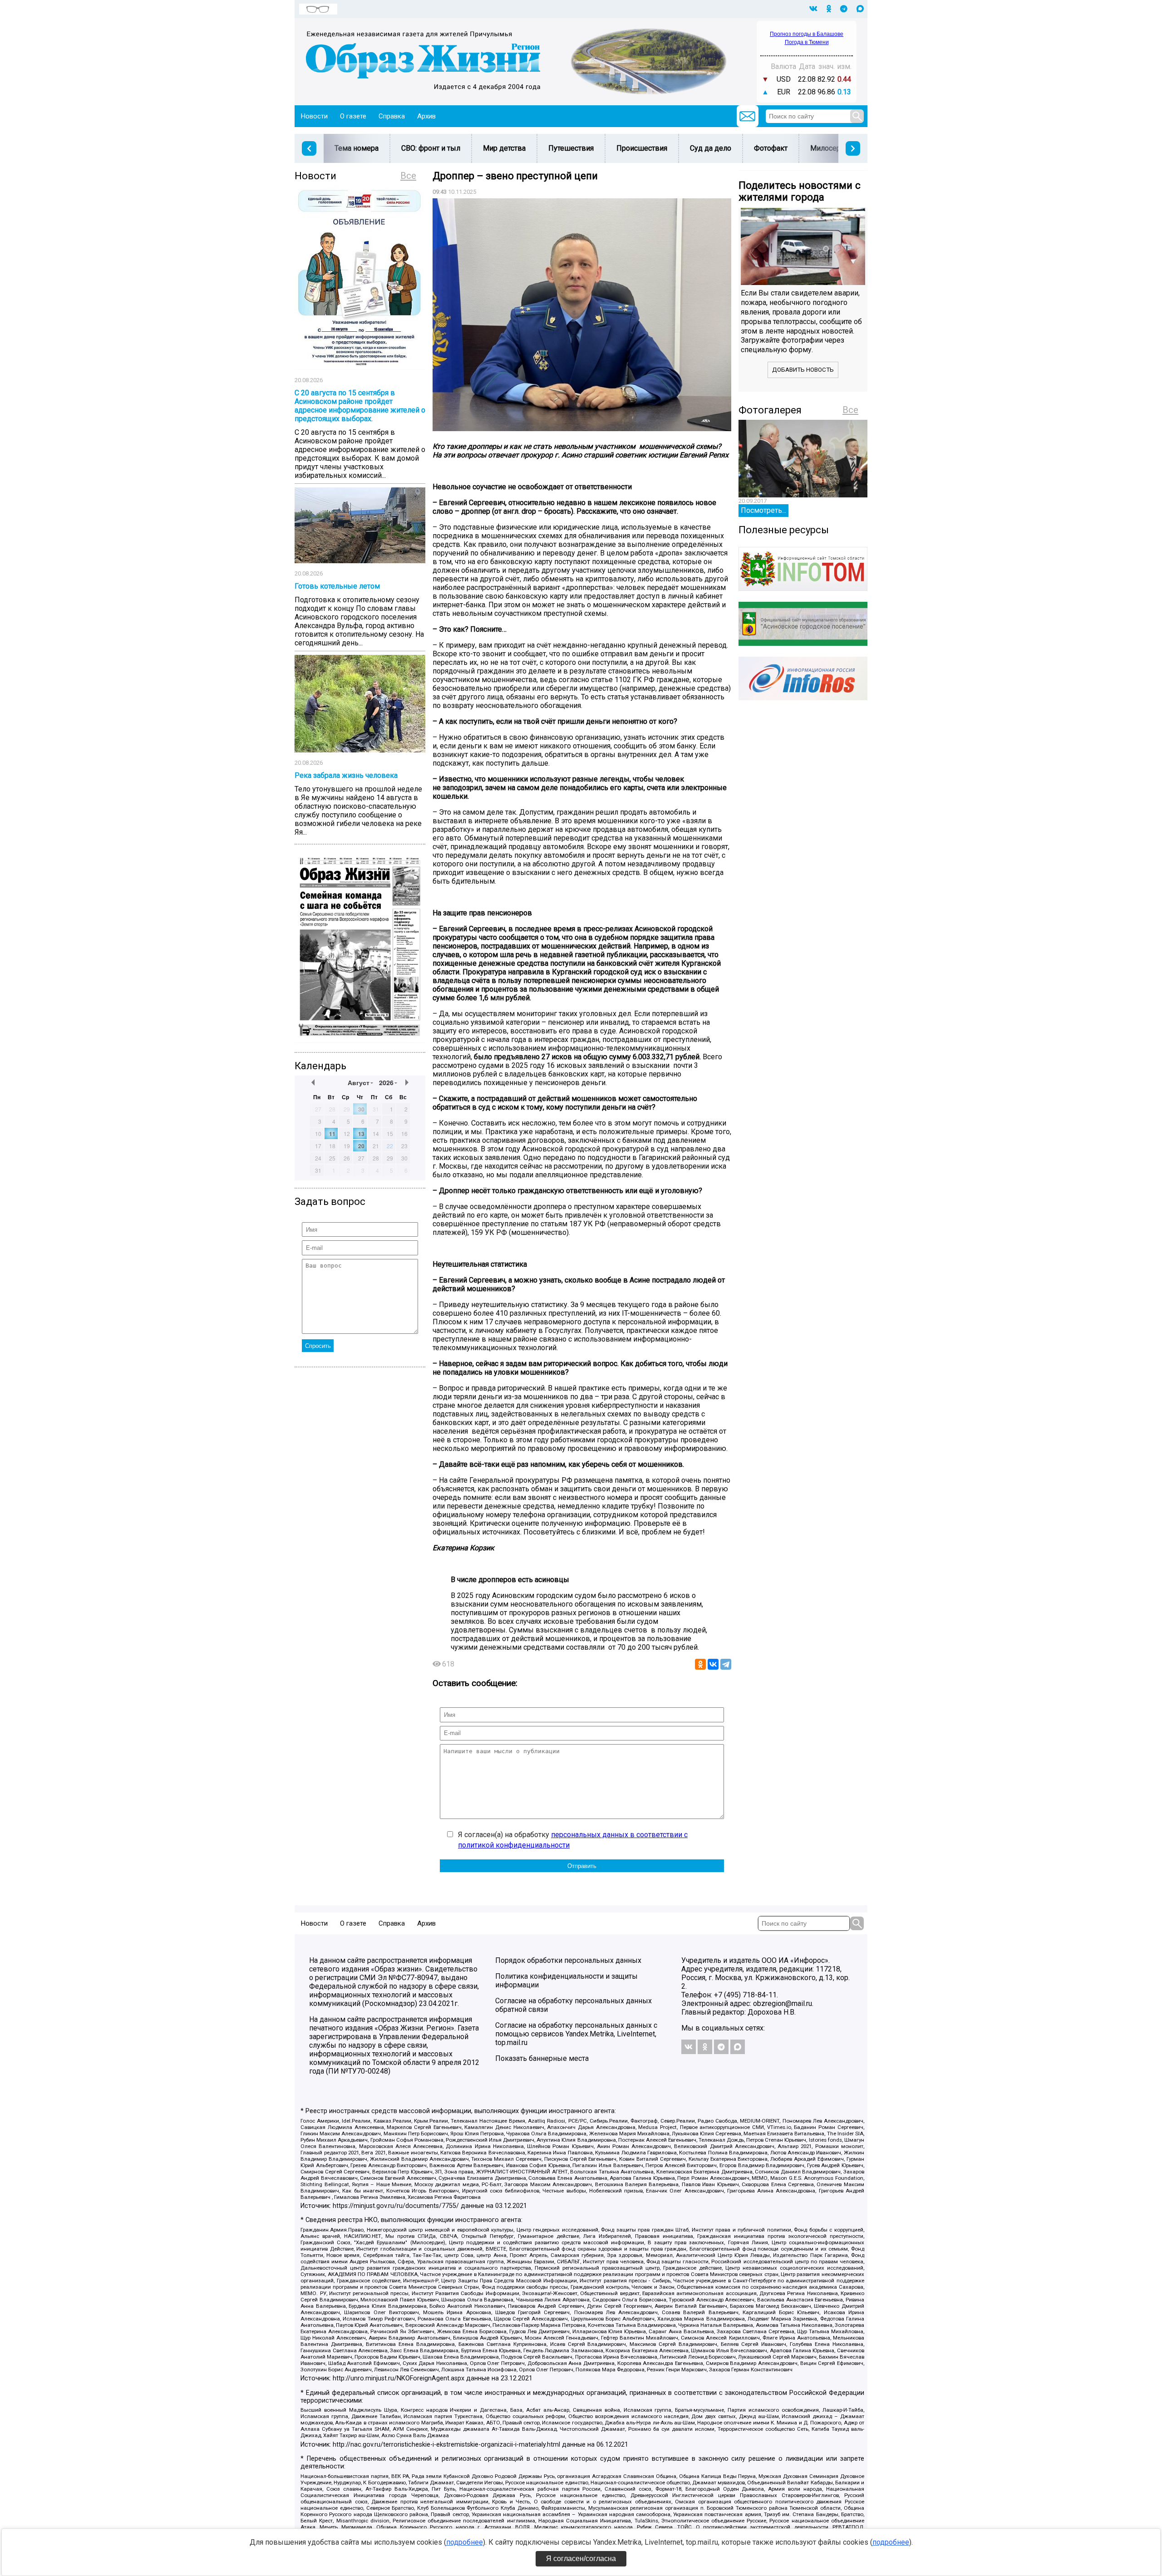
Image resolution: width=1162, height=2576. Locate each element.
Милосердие (832, 148)
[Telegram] (726, 1664)
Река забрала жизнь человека (346, 775)
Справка (392, 116)
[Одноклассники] (700, 1664)
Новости (314, 116)
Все (408, 176)
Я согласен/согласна (581, 2559)
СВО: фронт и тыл (431, 148)
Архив (426, 116)
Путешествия (571, 148)
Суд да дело (711, 148)
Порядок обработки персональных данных (568, 1960)
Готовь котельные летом (337, 586)
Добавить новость (803, 370)
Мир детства (504, 148)
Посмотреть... (763, 510)
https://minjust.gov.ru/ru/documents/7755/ (396, 2206)
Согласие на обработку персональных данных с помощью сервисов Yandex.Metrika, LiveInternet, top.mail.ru (576, 2034)
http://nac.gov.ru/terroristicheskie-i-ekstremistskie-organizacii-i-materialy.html (446, 2445)
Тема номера (357, 148)
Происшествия (642, 148)
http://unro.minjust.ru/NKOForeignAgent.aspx (399, 2378)
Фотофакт (771, 148)
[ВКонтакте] (713, 1664)
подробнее (465, 2542)
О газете (353, 116)
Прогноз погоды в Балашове (807, 34)
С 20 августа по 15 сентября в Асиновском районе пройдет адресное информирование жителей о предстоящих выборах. (360, 406)
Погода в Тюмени (807, 42)
